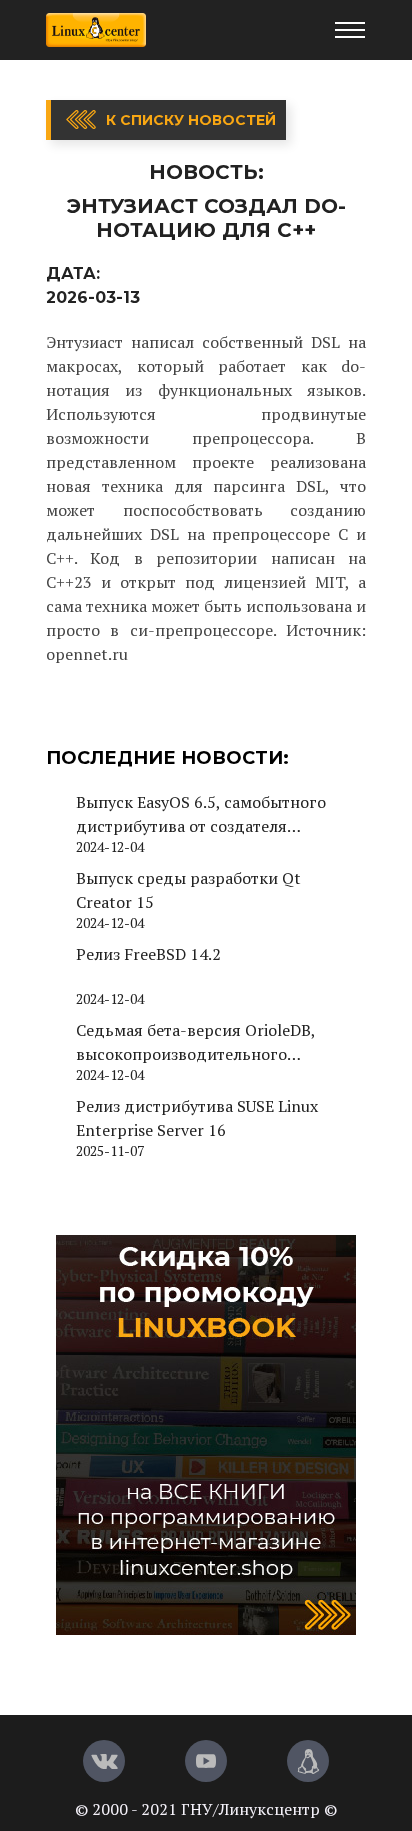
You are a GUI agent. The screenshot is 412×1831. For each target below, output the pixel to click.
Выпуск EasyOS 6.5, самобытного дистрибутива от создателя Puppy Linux (201, 814)
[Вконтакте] (104, 1761)
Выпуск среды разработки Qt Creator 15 (188, 890)
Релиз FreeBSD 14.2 (148, 954)
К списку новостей (191, 120)
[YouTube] (206, 1761)
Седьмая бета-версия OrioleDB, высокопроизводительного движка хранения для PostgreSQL (206, 1042)
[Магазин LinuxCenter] (308, 1761)
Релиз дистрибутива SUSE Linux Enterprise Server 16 (197, 1118)
